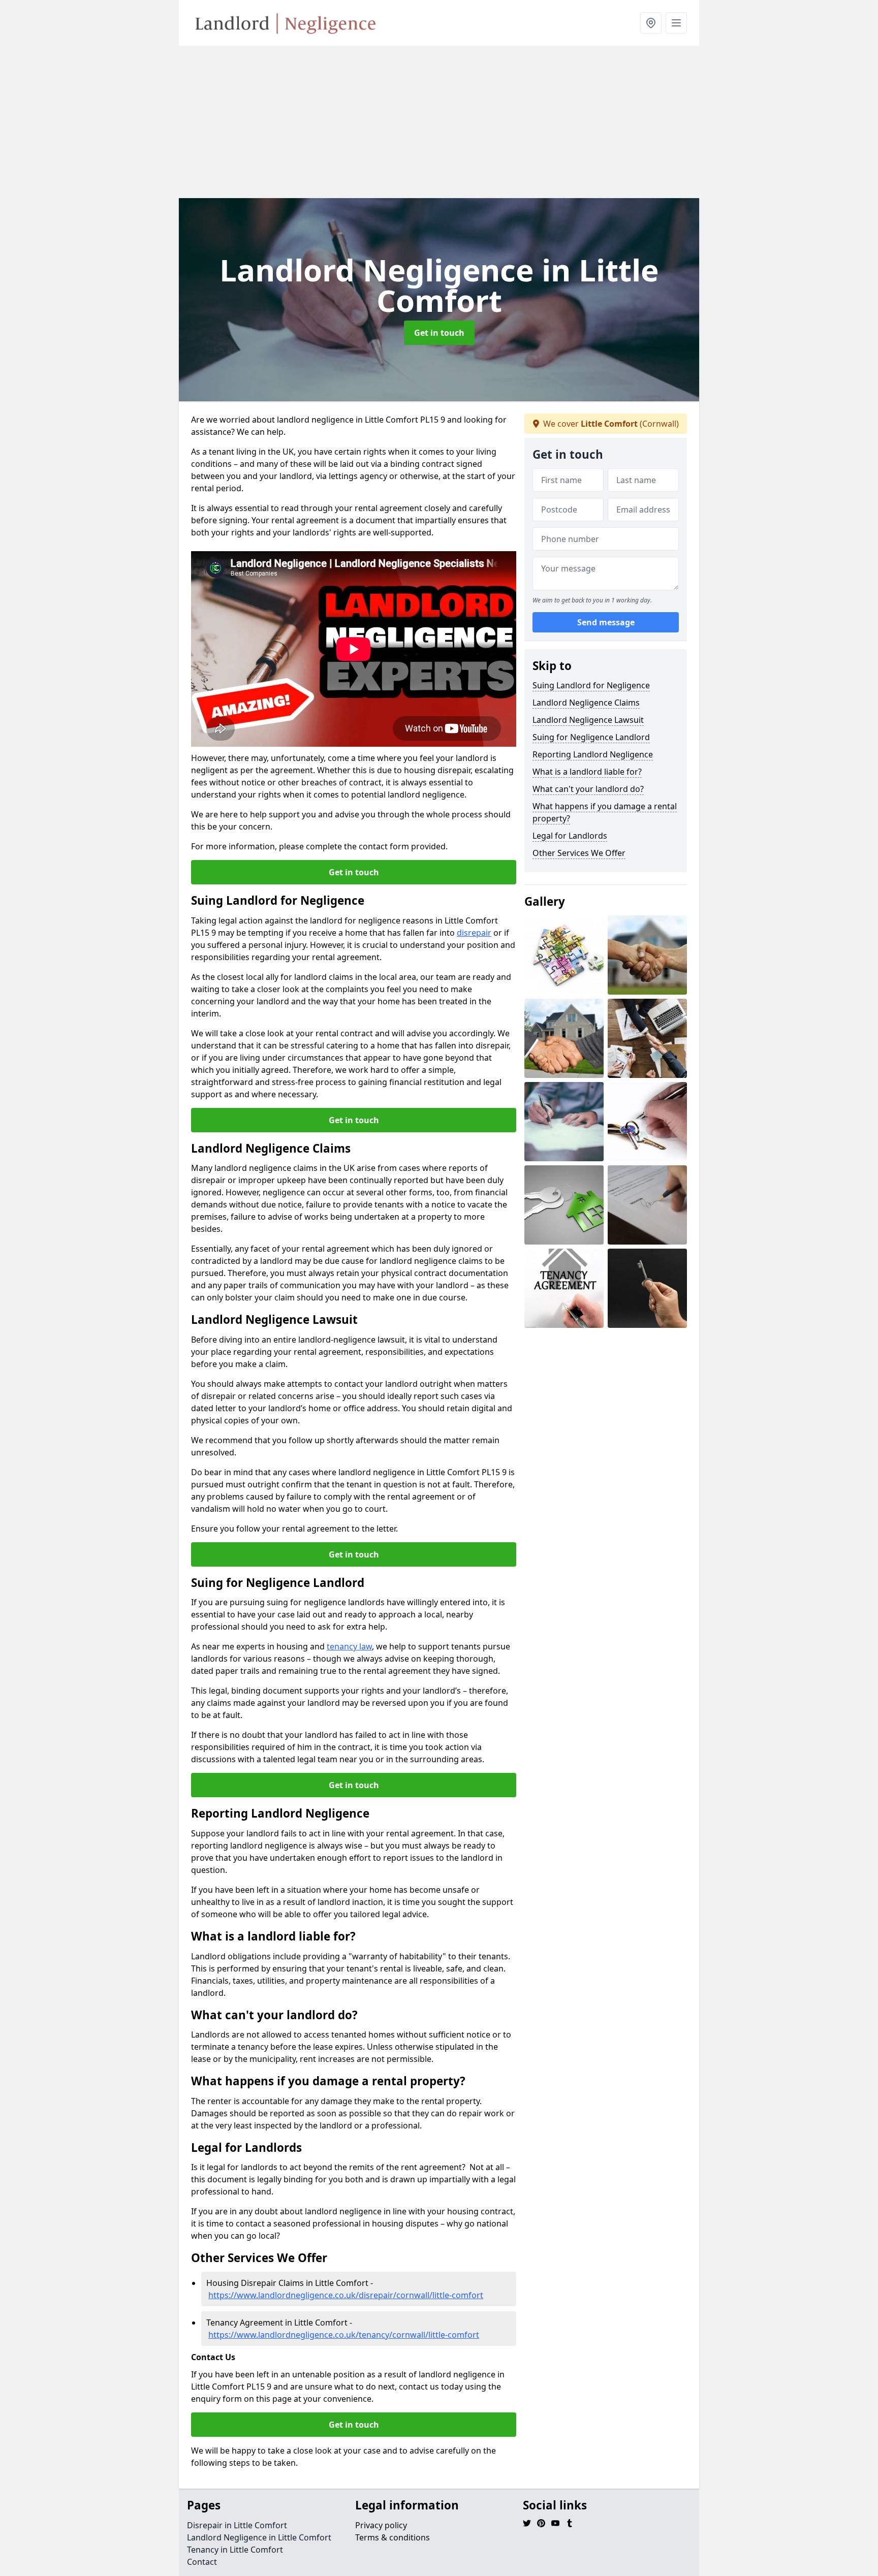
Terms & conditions (393, 2537)
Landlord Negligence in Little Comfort (259, 2537)
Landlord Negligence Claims (586, 703)
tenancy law (349, 1646)
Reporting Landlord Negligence (593, 754)
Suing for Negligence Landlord (591, 737)
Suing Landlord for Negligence (591, 685)
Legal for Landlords (570, 836)
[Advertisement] (484, 122)
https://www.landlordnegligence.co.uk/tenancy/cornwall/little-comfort (344, 2335)
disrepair (474, 933)
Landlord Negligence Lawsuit (588, 720)
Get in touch (439, 333)
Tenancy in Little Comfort (235, 2550)
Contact (202, 2562)
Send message (606, 622)
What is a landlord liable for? (587, 772)
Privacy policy (381, 2525)
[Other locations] (651, 23)
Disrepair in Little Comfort (237, 2525)
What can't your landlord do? (588, 789)
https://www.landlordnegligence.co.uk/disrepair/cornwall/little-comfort (346, 2295)
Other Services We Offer (579, 853)
